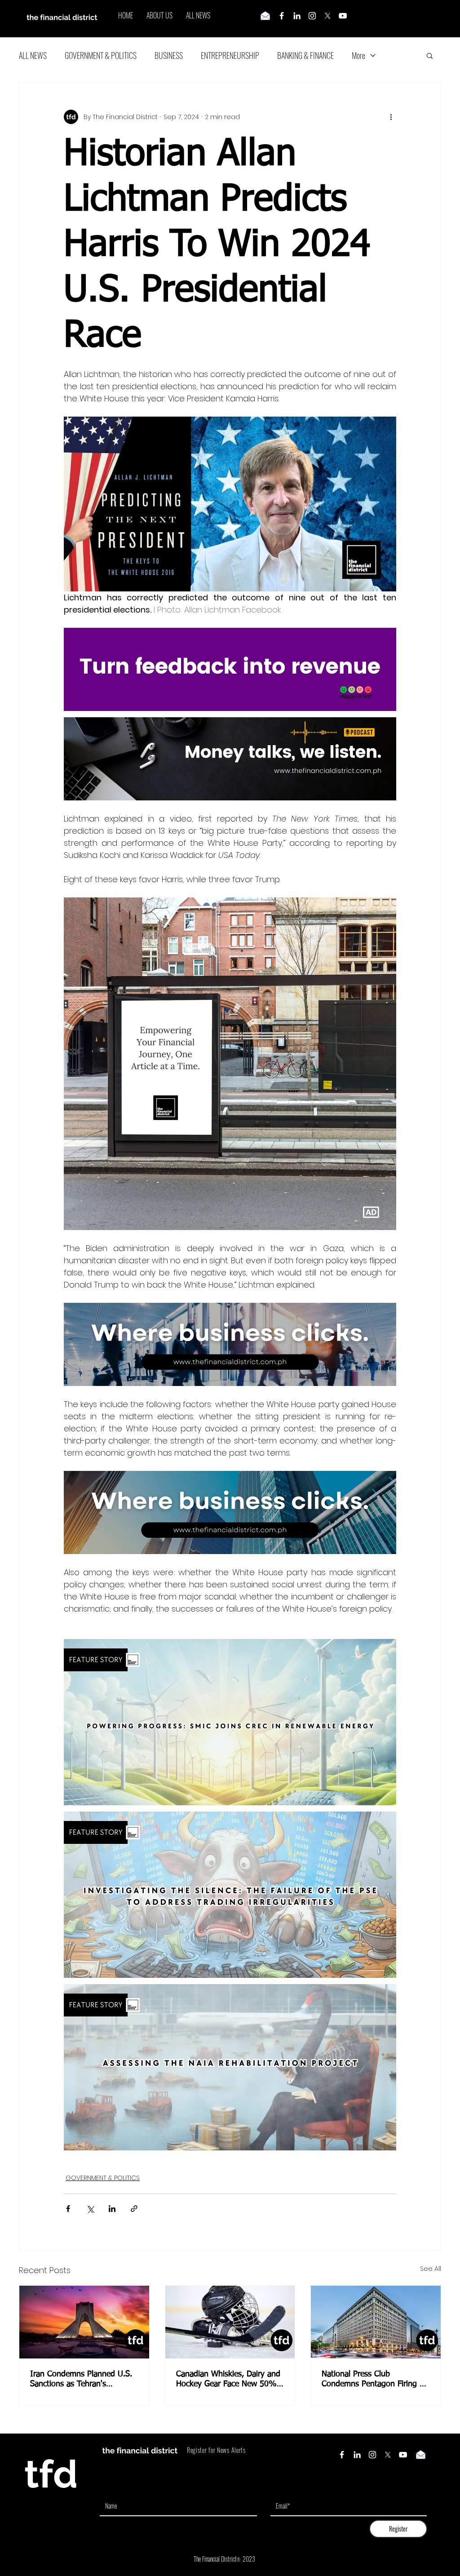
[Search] (441, 19)
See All (431, 2269)
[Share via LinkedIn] (112, 2209)
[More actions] (391, 117)
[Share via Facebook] (68, 2209)
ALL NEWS (33, 55)
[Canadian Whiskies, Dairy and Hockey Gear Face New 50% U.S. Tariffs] (230, 2322)
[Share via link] (134, 2209)
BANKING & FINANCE (305, 55)
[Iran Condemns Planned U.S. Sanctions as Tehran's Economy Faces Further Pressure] (84, 2322)
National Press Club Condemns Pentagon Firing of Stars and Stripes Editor (374, 2380)
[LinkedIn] (297, 16)
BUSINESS (169, 55)
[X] (327, 16)
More (358, 55)
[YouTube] (343, 16)
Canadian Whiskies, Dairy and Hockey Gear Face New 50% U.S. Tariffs (228, 2380)
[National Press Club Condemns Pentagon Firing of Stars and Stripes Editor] (376, 2322)
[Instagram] (312, 16)
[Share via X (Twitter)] (90, 2209)
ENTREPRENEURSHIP (230, 55)
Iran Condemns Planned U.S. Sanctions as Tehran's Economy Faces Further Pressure (81, 2380)
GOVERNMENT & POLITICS (101, 55)
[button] (430, 55)
